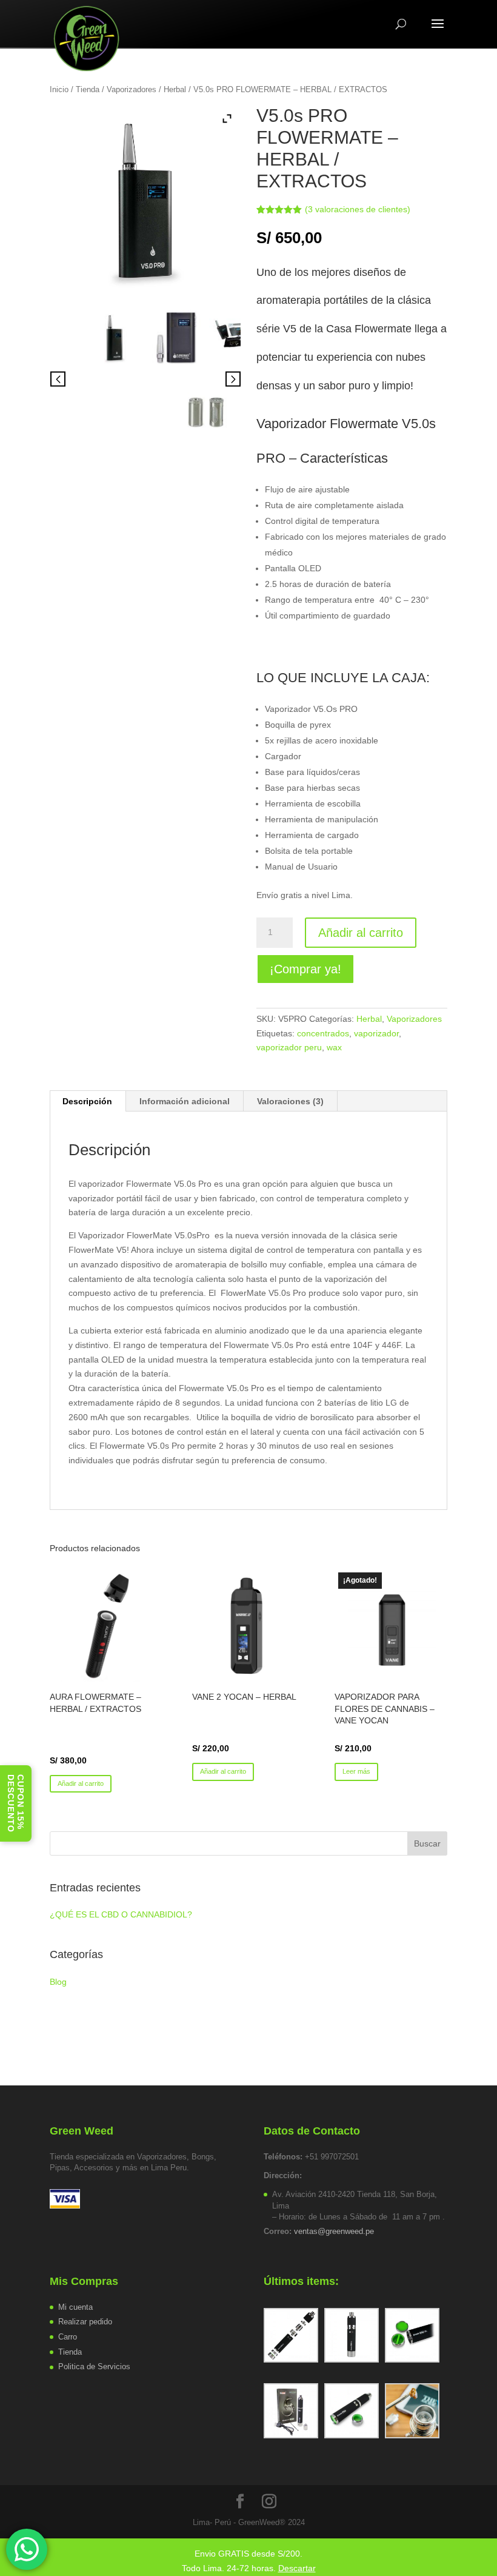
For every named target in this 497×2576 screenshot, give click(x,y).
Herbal (175, 89)
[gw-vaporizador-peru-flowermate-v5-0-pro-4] (206, 411)
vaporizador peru (289, 1047)
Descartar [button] (297, 2568)
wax (334, 1047)
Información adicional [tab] (185, 1101)
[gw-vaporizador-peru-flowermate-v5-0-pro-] (175, 337)
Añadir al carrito (361, 933)
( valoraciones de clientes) (358, 209)
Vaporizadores (132, 89)
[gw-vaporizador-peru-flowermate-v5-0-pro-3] (236, 337)
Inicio (59, 89)
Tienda (88, 89)
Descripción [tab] (87, 1101)
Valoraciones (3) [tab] (290, 1101)
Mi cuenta (75, 2307)
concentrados (323, 1033)
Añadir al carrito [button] (81, 1783)
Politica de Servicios (94, 2366)
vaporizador (376, 1033)
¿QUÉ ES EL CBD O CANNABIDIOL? (121, 1914)
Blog (58, 1982)
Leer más (356, 1771)
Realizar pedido (85, 2322)
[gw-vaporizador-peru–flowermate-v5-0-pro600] (115, 337)
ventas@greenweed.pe (334, 2231)
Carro (68, 2337)
